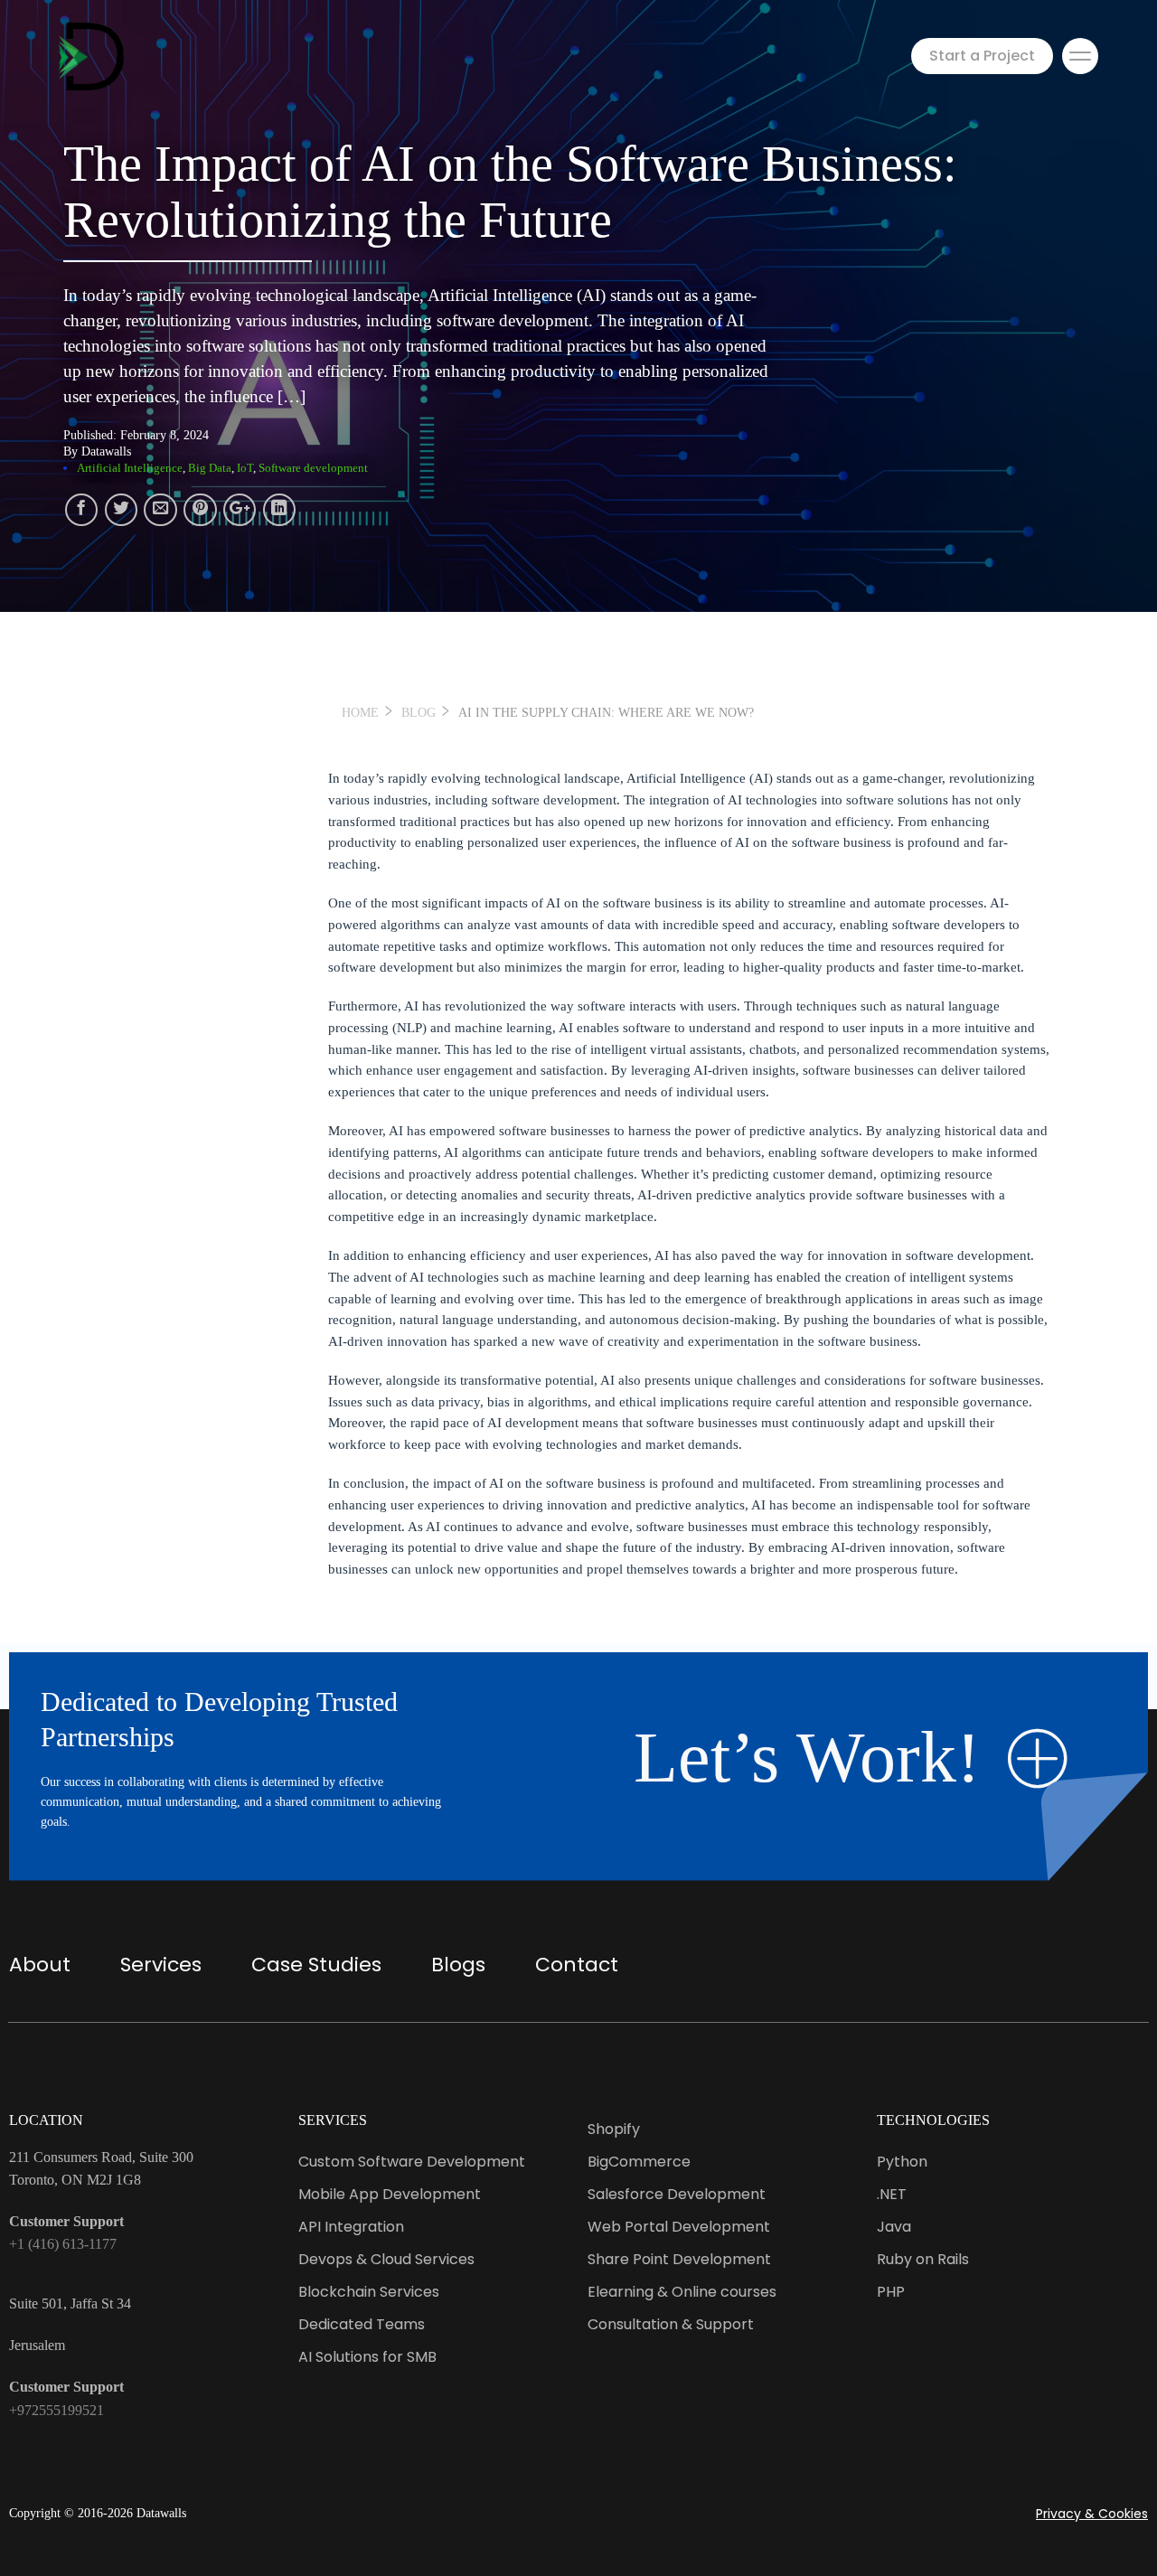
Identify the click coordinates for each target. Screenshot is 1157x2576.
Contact (577, 1965)
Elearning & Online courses (682, 2292)
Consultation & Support (671, 2324)
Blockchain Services (369, 2292)
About (40, 1965)
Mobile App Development (390, 2194)
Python (902, 2162)
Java (894, 2227)
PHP (891, 2292)
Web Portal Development (679, 2227)
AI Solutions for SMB (367, 2357)
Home (360, 713)
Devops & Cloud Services (386, 2259)
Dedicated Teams (362, 2324)
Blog (419, 713)
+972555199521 (56, 2410)
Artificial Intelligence (130, 468)
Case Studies (316, 1965)
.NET (892, 2194)
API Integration (351, 2227)
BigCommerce (639, 2162)
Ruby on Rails (923, 2259)
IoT (245, 468)
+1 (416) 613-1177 (63, 2244)
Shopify (614, 2129)
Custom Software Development (412, 2162)
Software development (313, 468)
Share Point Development (679, 2259)
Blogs (458, 1965)
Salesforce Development (677, 2194)
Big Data (210, 468)
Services (161, 1965)
